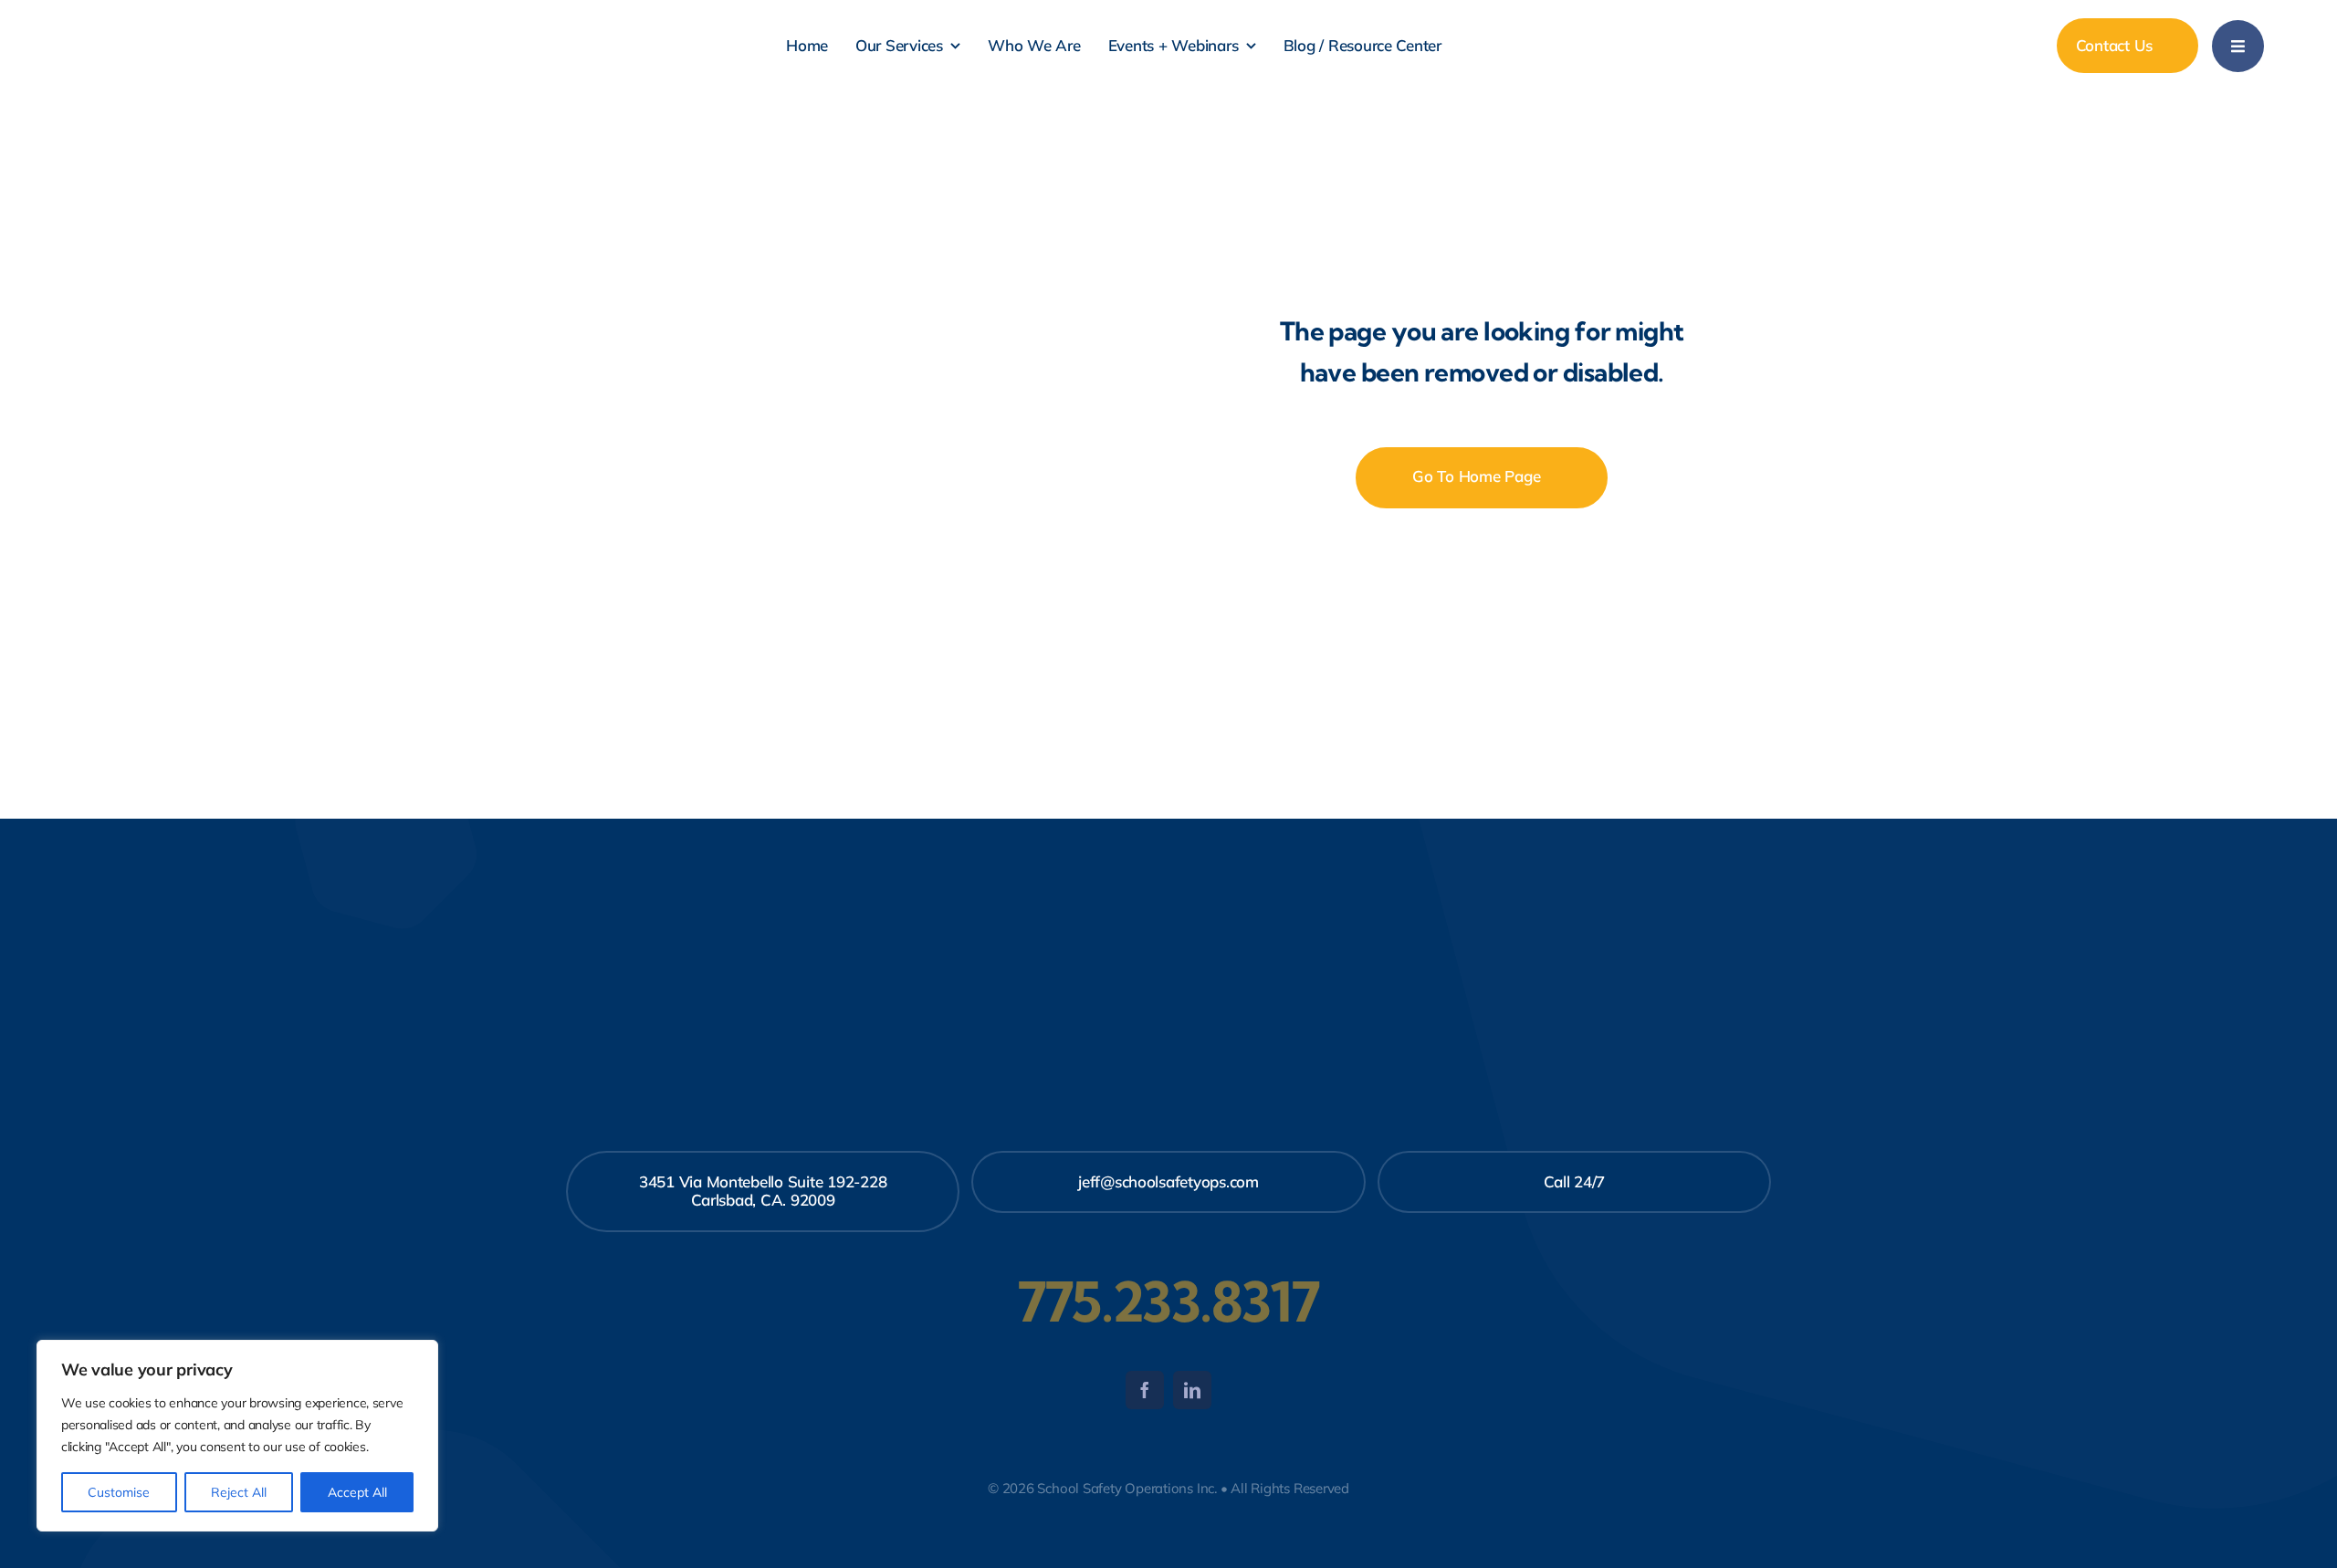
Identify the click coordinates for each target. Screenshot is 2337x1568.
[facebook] (1145, 1390)
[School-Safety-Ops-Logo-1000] (167, 15)
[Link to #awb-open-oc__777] (2238, 46)
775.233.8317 (1168, 1301)
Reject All (239, 1492)
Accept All (357, 1492)
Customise (119, 1492)
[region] (237, 1436)
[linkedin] (1192, 1390)
